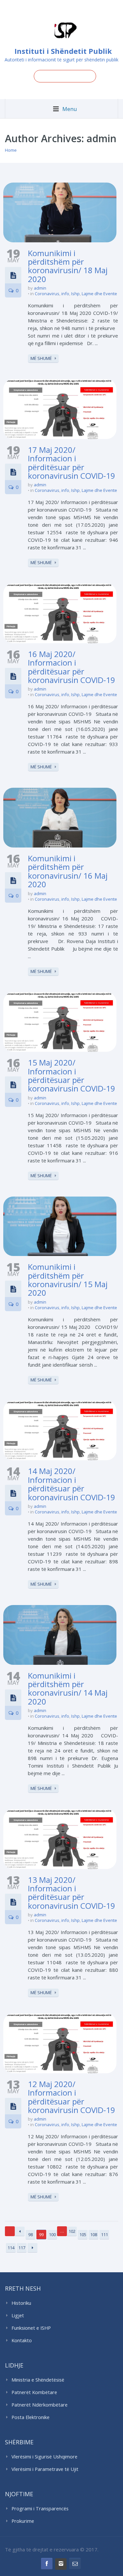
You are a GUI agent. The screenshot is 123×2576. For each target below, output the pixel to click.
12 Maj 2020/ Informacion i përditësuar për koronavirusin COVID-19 (72, 2097)
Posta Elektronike (31, 2417)
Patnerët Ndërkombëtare (40, 2405)
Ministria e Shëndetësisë (38, 2380)
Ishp (75, 294)
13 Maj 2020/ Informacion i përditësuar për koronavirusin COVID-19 (72, 1893)
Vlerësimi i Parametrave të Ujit (45, 2469)
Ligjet (18, 2315)
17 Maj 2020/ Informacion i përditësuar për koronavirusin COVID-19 (72, 463)
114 (11, 2248)
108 (94, 2235)
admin (40, 288)
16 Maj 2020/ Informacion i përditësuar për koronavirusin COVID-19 (72, 667)
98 (31, 2235)
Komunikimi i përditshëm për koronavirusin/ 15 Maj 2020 (68, 1280)
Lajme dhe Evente (99, 294)
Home (11, 150)
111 (104, 2235)
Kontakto (22, 2340)
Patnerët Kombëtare (34, 2392)
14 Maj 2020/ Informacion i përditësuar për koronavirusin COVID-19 (72, 1484)
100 (52, 2235)
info (65, 294)
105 (83, 2235)
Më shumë (41, 358)
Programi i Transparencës (40, 2509)
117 (22, 2248)
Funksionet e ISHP (31, 2328)
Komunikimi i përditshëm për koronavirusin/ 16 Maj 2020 (68, 871)
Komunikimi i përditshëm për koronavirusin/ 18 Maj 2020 (68, 266)
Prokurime (23, 2521)
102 (72, 2231)
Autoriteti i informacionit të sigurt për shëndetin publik (61, 60)
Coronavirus (47, 294)
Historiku (21, 2303)
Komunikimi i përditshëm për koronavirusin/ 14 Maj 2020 (68, 1688)
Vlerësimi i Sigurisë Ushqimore (44, 2457)
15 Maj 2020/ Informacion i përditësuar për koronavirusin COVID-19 (72, 1075)
